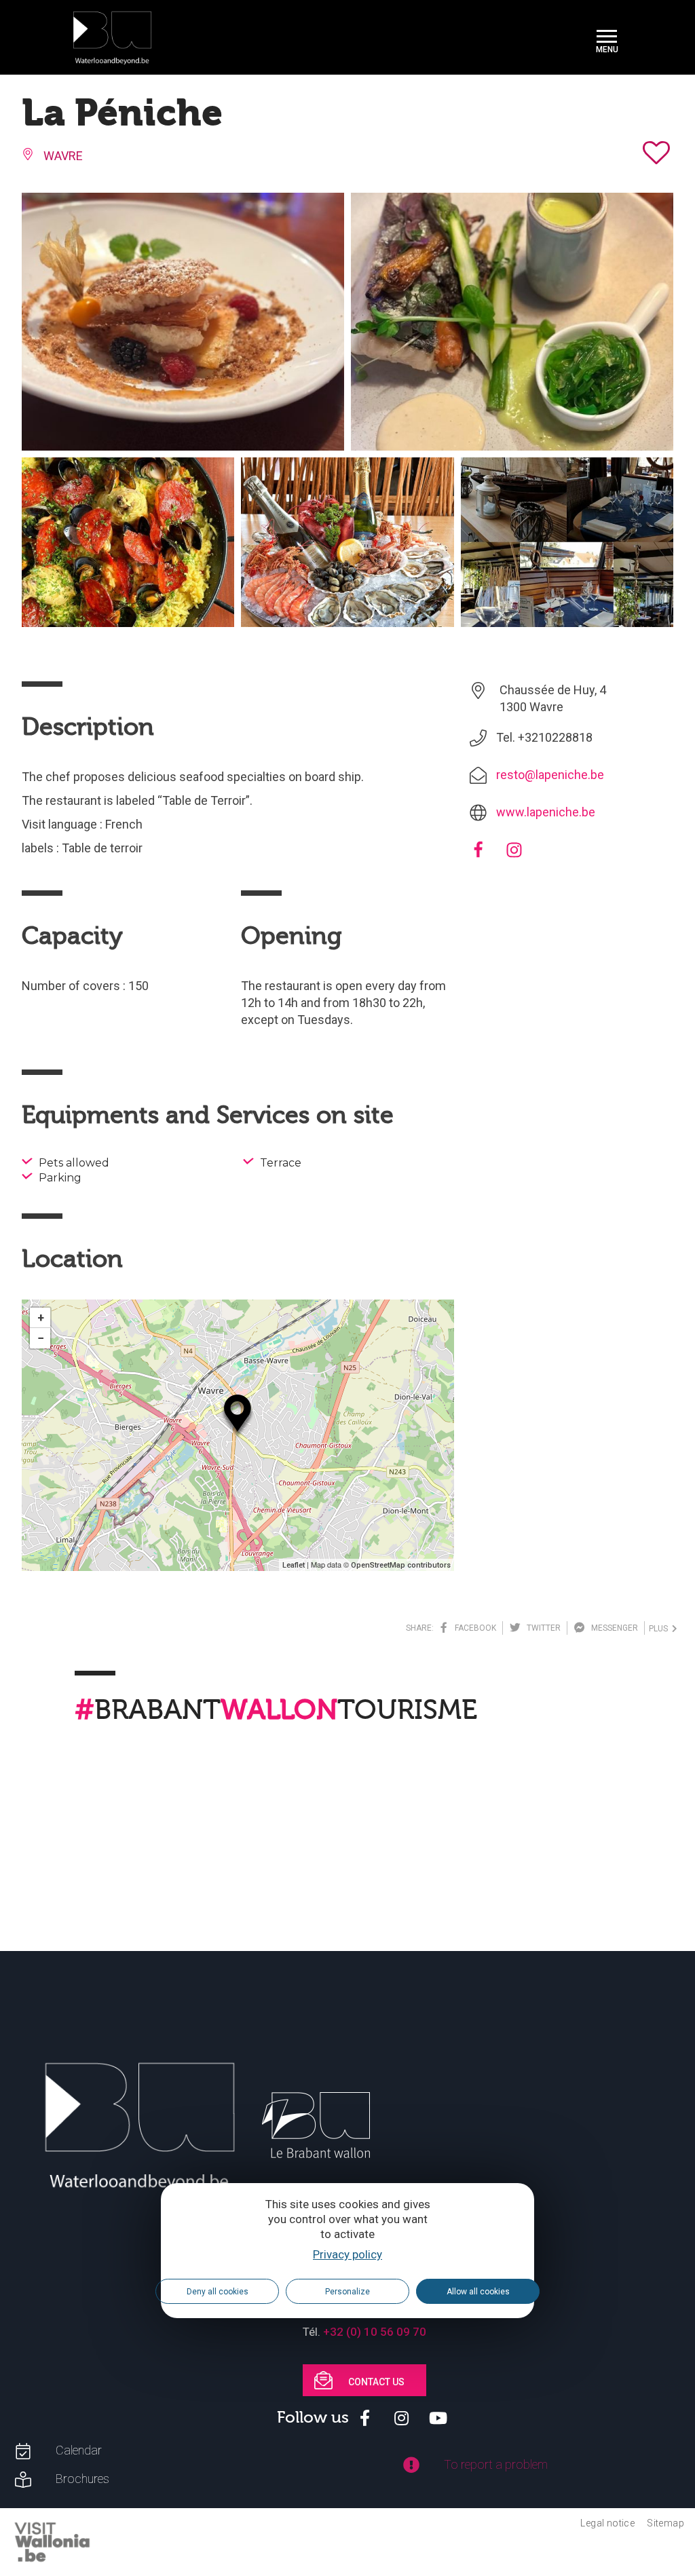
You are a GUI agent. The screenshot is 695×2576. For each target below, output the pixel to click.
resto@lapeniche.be (550, 775)
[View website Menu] (607, 38)
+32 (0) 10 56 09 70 (375, 2332)
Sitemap (665, 2523)
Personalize (347, 2292)
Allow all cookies (478, 2292)
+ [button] (41, 1318)
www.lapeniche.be (546, 812)
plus (660, 1629)
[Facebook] (478, 854)
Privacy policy (347, 2254)
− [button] (41, 1338)
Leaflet (294, 1565)
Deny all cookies (218, 2292)
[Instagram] (514, 854)
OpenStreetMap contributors (401, 1565)
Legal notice (607, 2523)
